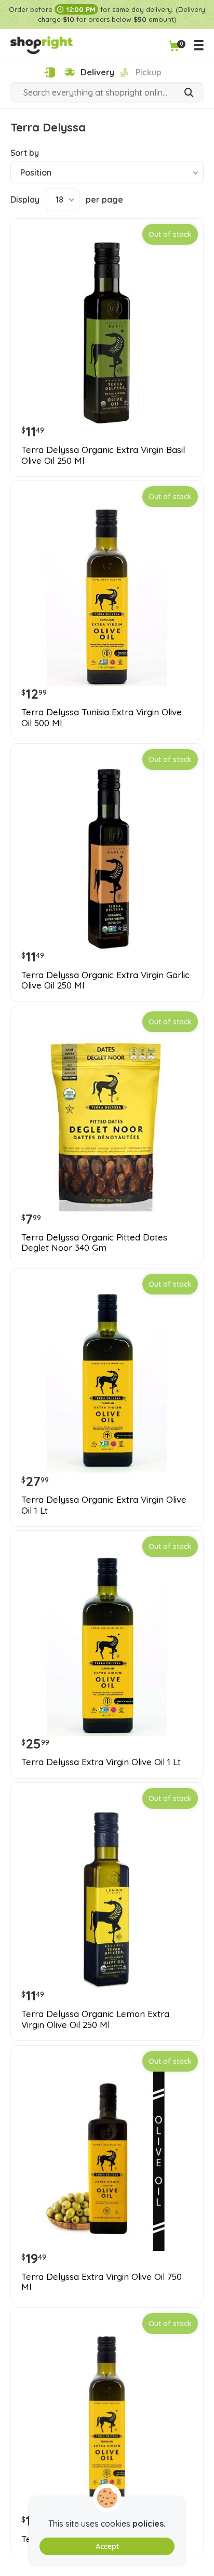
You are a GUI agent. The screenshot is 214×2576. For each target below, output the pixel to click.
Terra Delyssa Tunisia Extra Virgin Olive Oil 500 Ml (102, 717)
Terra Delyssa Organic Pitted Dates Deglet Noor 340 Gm (94, 1243)
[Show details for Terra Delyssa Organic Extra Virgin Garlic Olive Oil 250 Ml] (107, 858)
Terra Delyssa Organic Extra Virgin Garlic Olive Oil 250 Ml (105, 980)
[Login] (50, 72)
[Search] (189, 94)
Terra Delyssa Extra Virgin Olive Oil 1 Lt (101, 1762)
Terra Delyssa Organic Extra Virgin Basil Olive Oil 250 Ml (103, 455)
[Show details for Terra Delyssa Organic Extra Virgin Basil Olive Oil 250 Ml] (107, 333)
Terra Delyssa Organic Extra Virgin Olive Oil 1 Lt (104, 1505)
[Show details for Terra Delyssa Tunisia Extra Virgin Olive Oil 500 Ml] (107, 595)
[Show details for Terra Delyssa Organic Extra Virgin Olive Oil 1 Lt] (107, 1383)
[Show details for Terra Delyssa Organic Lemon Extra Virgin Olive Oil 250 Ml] (107, 1897)
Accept (107, 2546)
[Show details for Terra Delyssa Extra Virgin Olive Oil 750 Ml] (107, 2160)
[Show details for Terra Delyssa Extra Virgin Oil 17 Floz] (107, 2422)
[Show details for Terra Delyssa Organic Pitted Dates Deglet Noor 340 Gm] (107, 1120)
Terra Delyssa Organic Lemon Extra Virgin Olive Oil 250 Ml (95, 2019)
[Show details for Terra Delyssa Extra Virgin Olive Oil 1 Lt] (107, 1645)
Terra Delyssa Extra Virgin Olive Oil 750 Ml (102, 2282)
